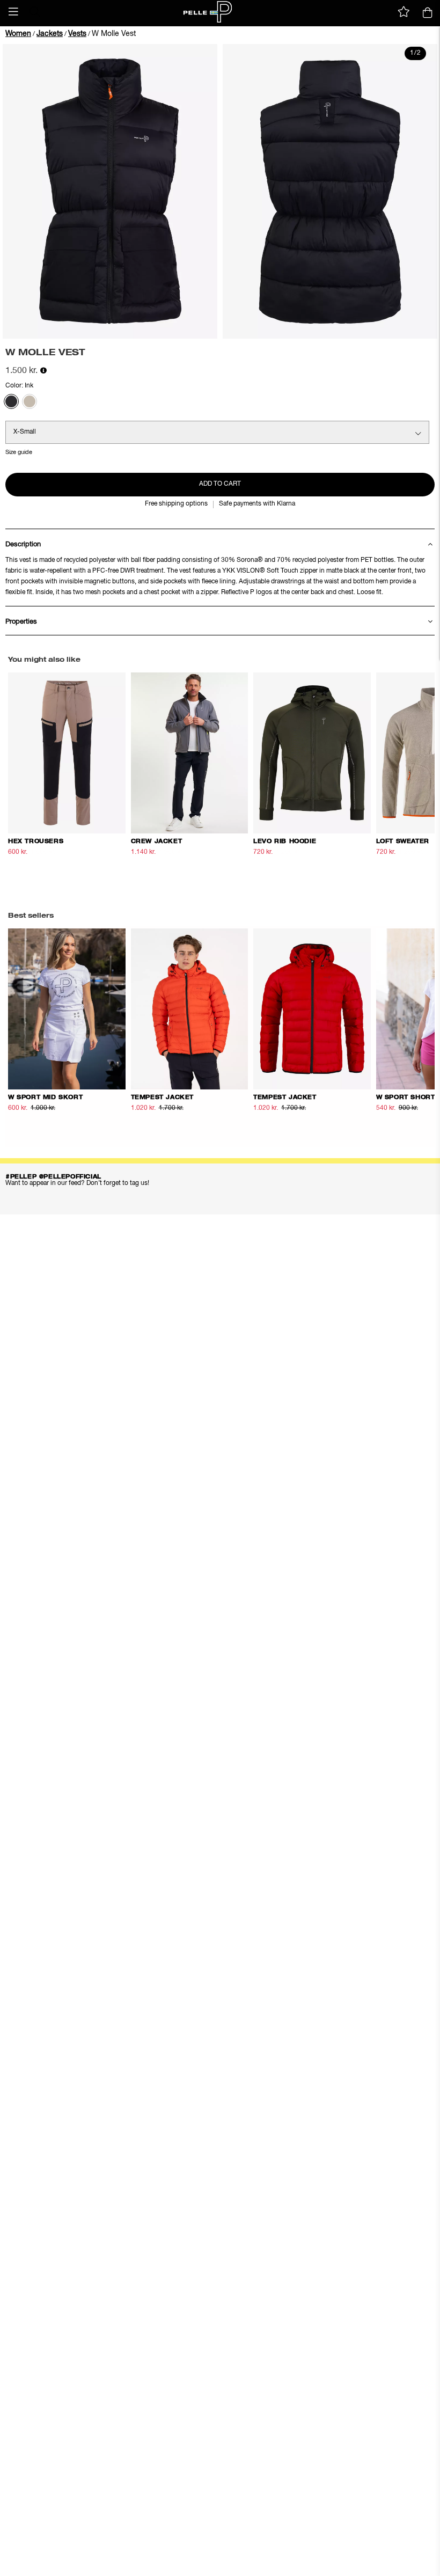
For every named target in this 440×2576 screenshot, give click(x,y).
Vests (77, 34)
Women (18, 34)
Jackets (50, 34)
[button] (13, 12)
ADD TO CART (220, 484)
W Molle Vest (114, 34)
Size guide (19, 452)
